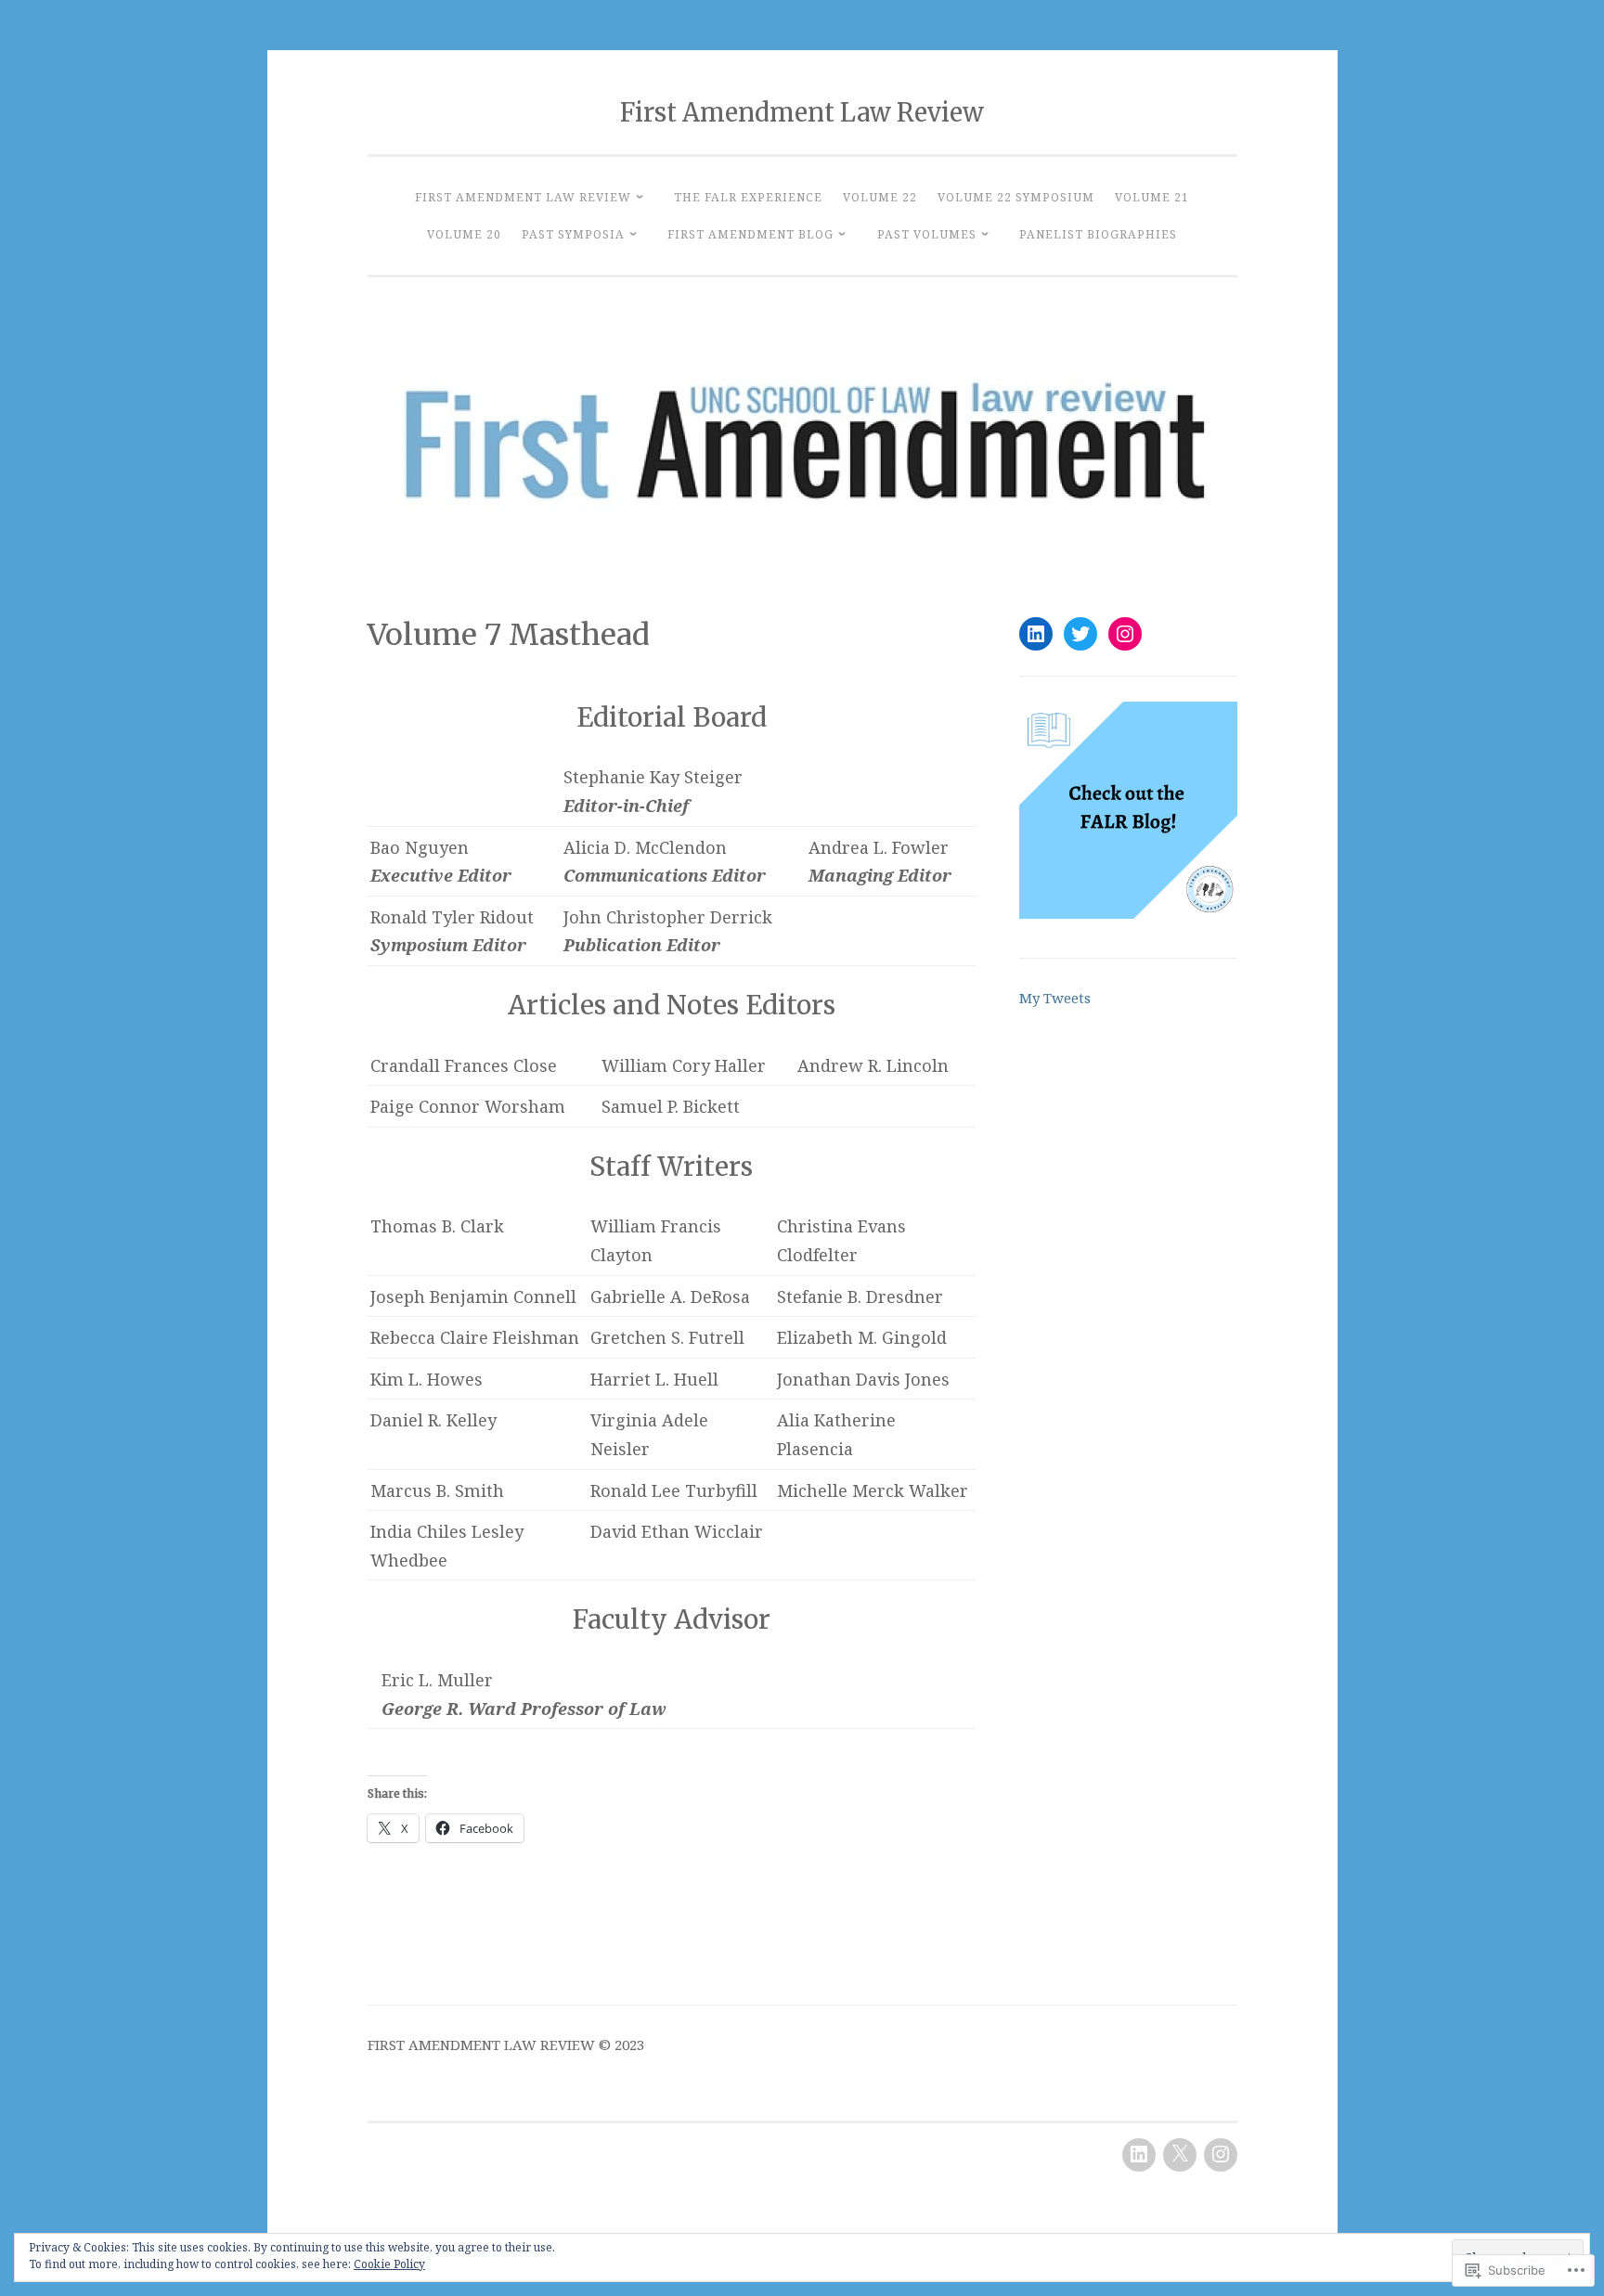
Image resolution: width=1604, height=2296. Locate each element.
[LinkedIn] (1139, 2155)
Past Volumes (927, 234)
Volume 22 (880, 197)
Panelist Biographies (1098, 234)
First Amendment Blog (750, 234)
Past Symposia (573, 234)
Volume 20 (464, 234)
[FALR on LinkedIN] (1036, 634)
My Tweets (1055, 998)
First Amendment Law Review (802, 112)
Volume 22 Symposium (1016, 197)
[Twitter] (1080, 634)
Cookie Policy (389, 2264)
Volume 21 (1152, 197)
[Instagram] (1125, 634)
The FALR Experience (748, 197)
